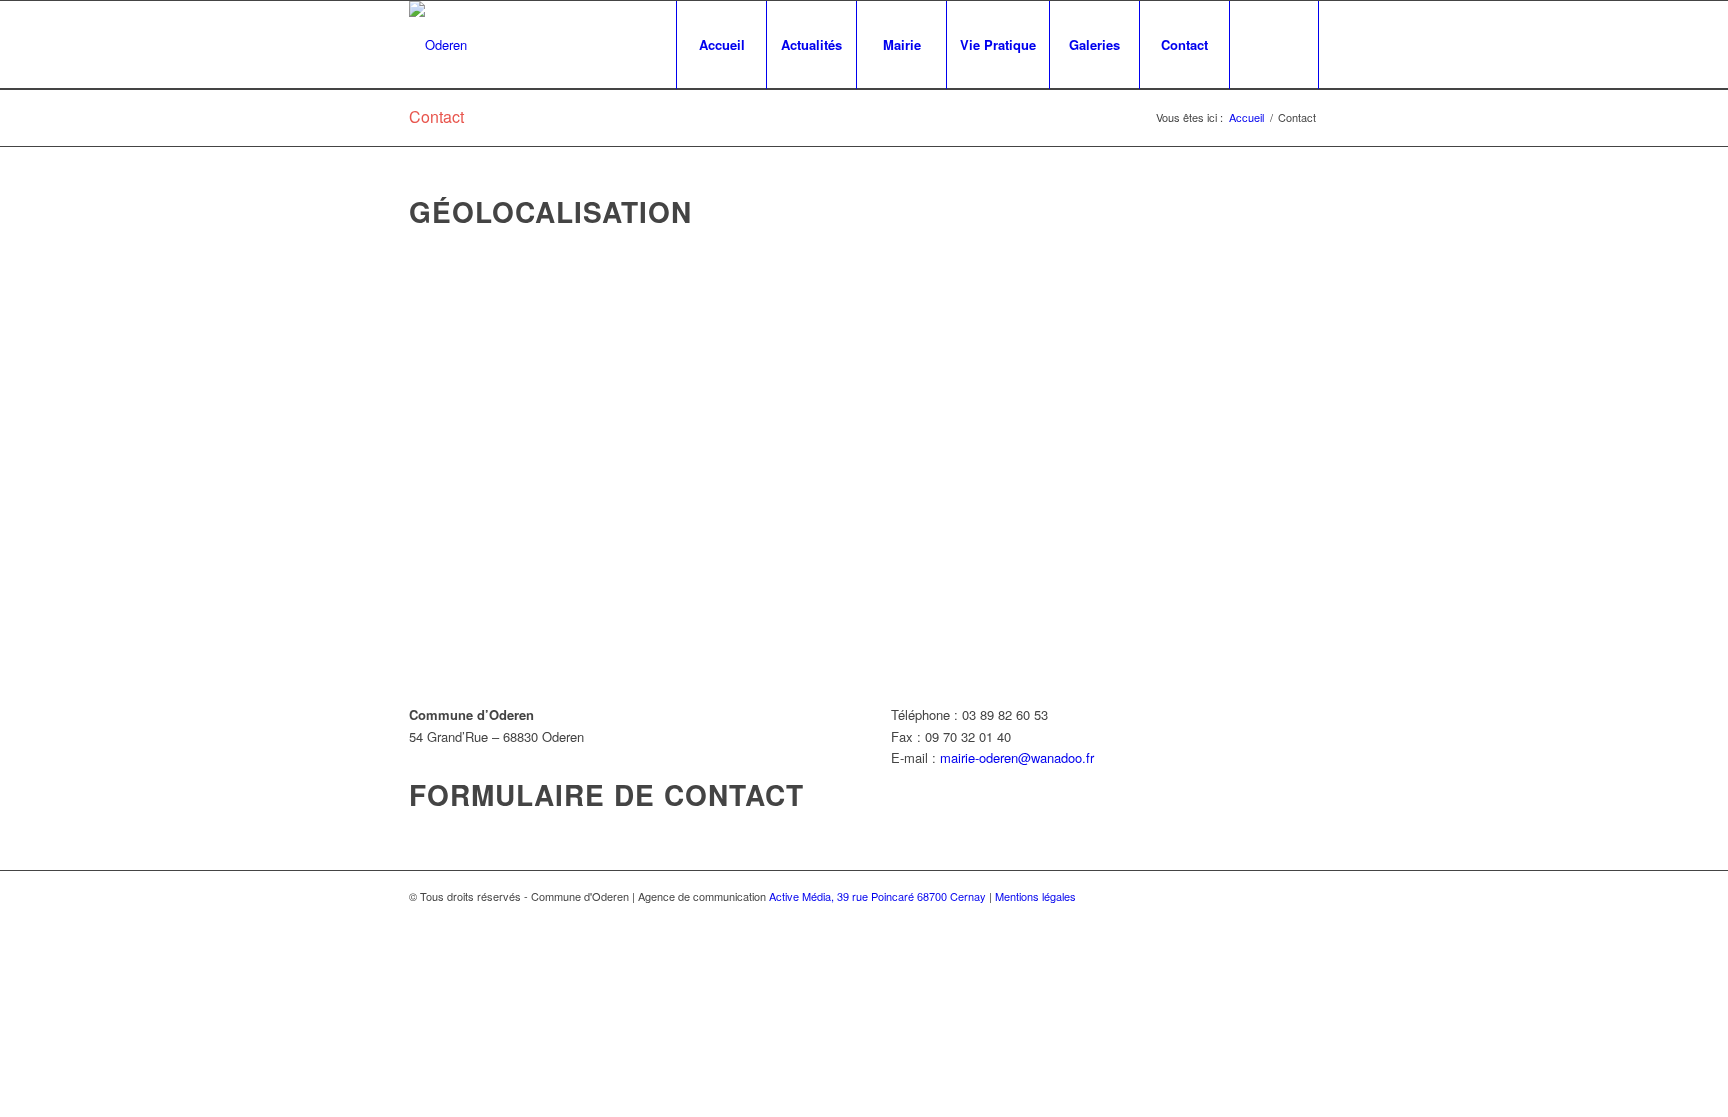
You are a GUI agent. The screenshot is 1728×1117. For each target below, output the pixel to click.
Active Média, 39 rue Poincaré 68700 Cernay (877, 896)
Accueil (1246, 117)
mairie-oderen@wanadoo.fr (1017, 757)
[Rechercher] (1274, 45)
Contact (436, 116)
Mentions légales (1035, 896)
